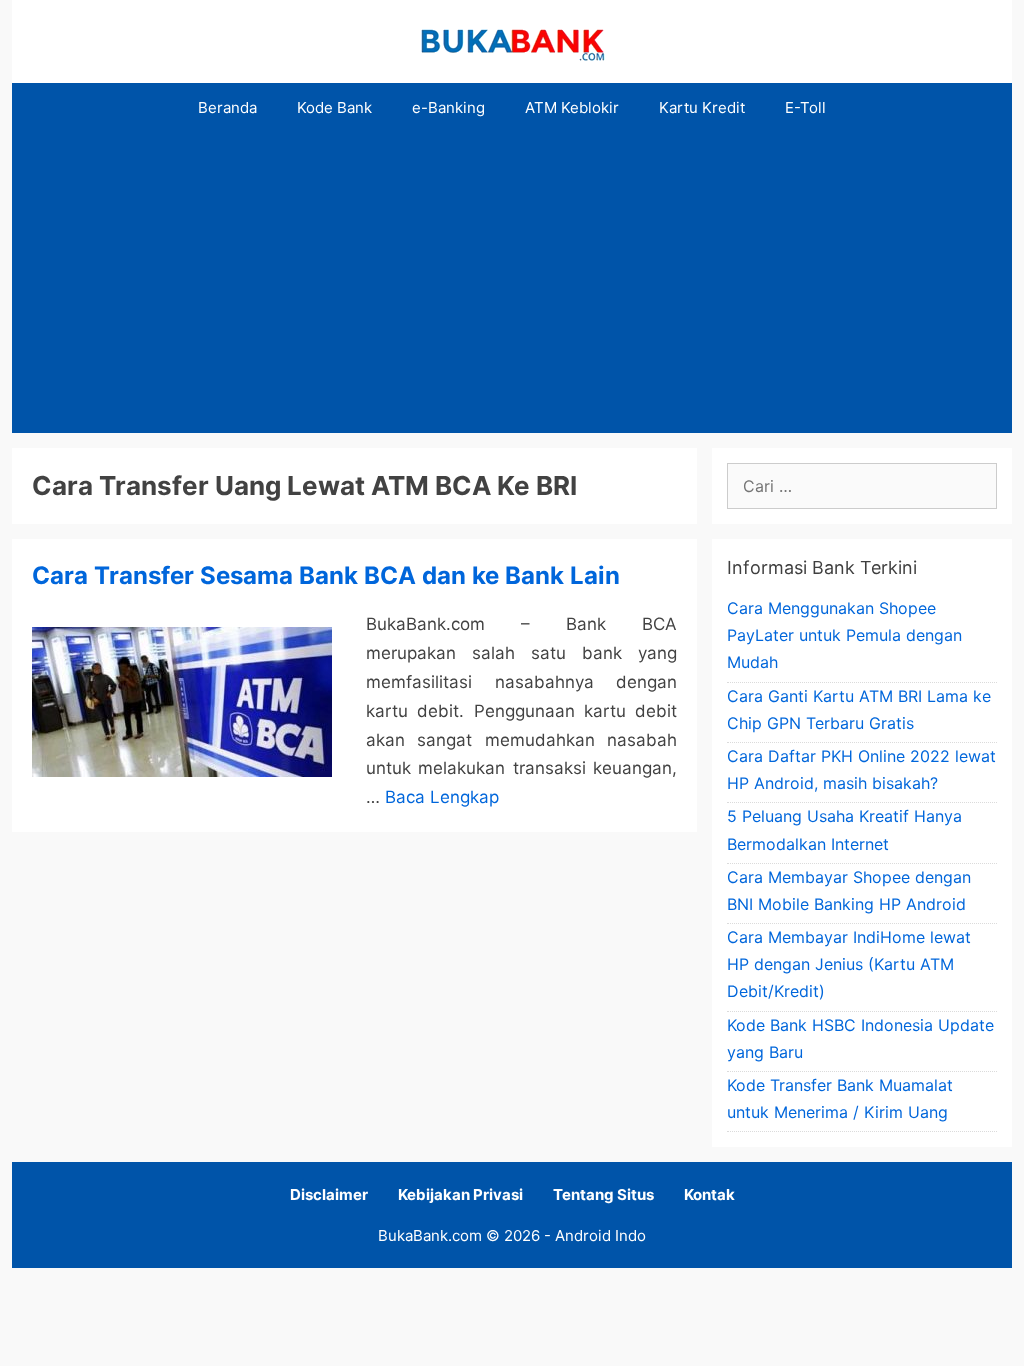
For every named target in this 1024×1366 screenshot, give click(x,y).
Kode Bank (334, 107)
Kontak (709, 1194)
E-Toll (805, 107)
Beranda (227, 107)
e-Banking (448, 107)
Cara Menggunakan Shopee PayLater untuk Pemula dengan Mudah (844, 635)
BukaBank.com (430, 1235)
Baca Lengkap (442, 797)
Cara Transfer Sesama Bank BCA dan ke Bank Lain (326, 575)
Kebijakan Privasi (460, 1194)
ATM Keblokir (572, 107)
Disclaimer (329, 1194)
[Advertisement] (512, 283)
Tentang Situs (603, 1194)
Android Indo (600, 1235)
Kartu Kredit (702, 107)
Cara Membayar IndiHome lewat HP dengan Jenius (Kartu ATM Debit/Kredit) (849, 964)
